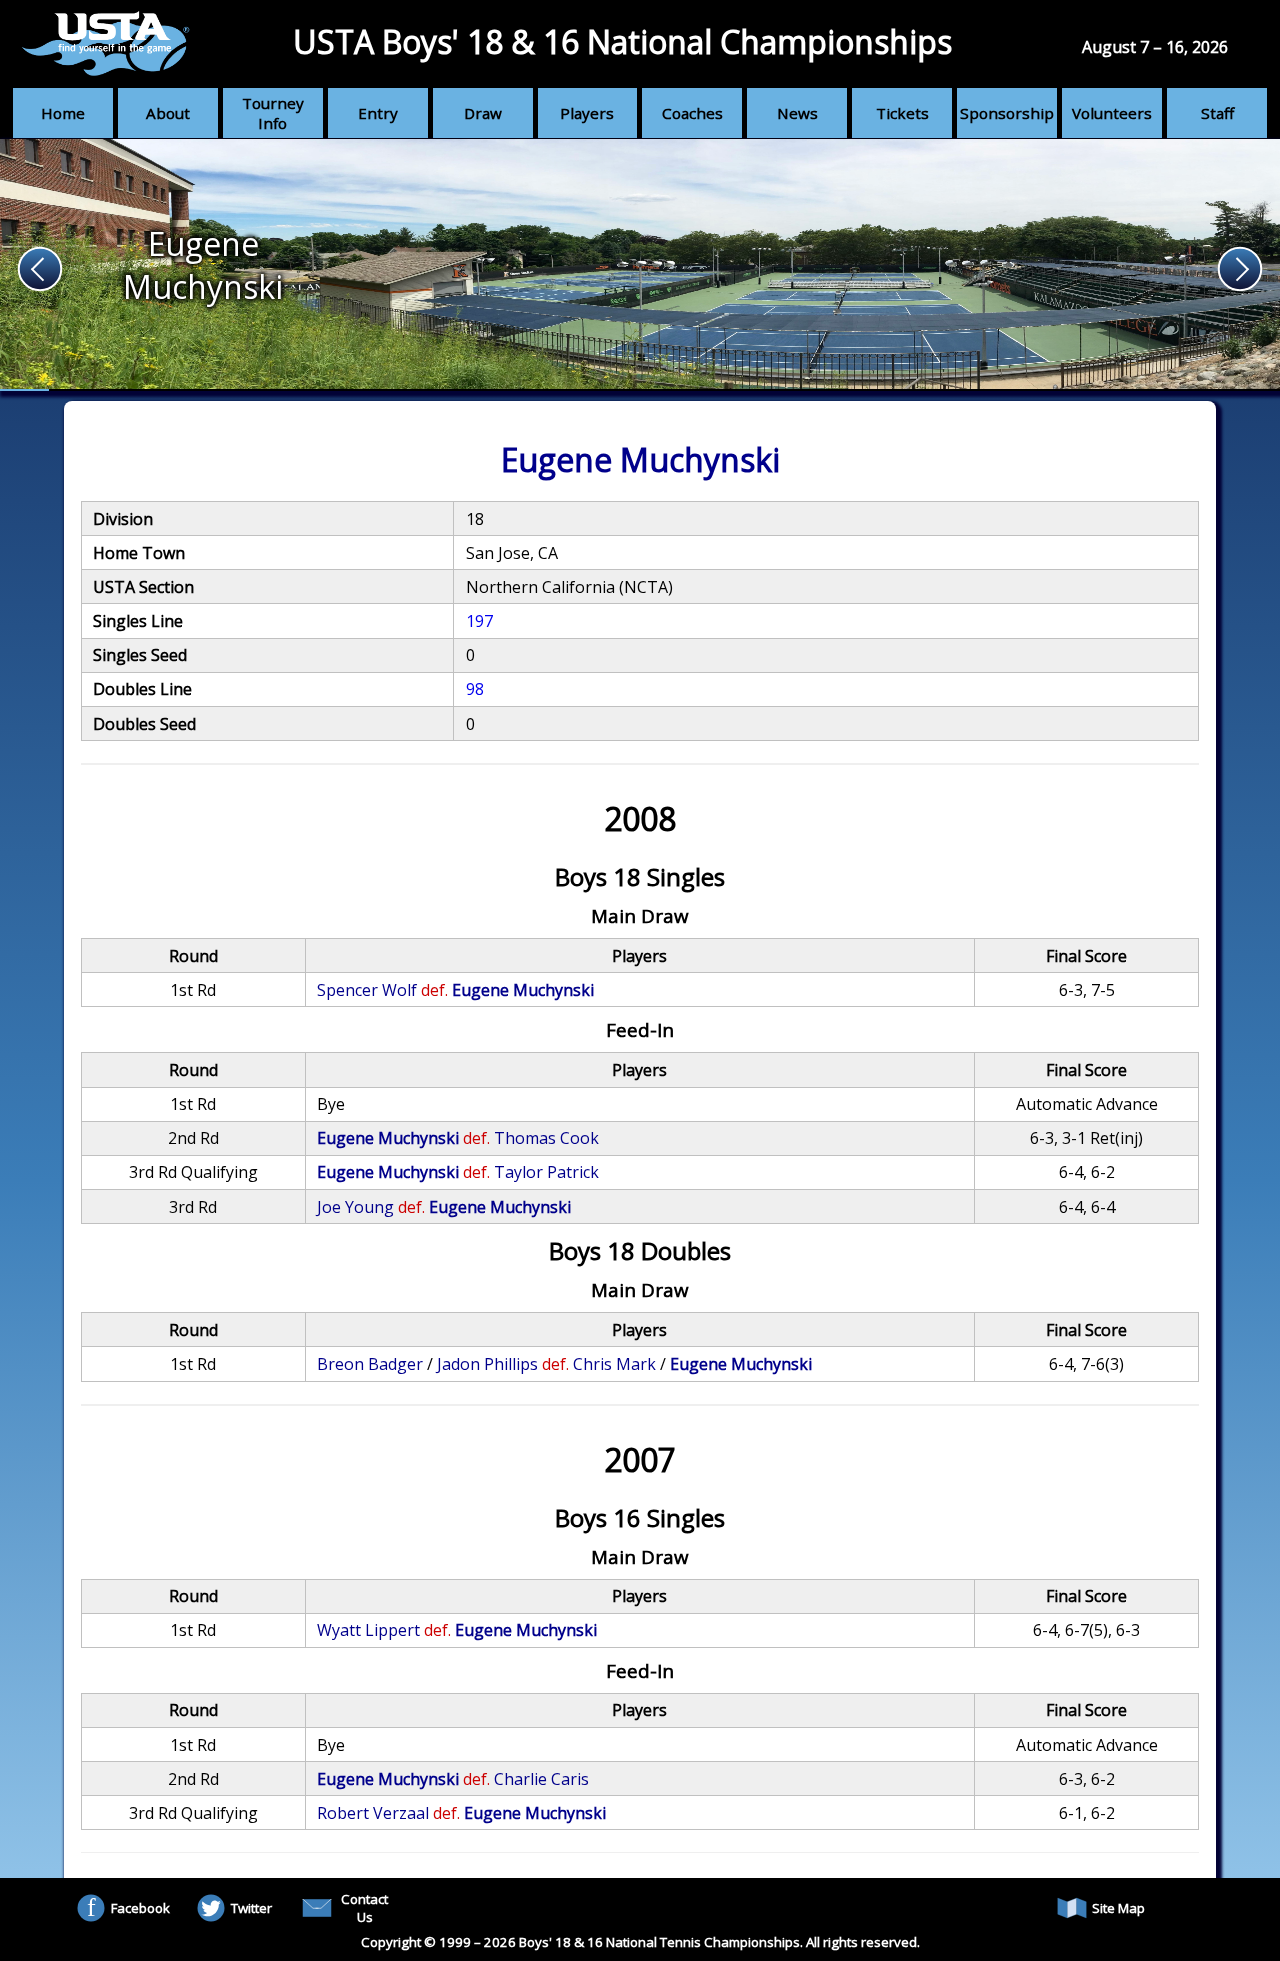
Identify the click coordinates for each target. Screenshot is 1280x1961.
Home (63, 113)
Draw (483, 113)
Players (587, 113)
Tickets (902, 113)
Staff (1217, 113)
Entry (378, 113)
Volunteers (1112, 113)
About (168, 113)
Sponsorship (1007, 113)
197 (479, 621)
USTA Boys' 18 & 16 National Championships (622, 41)
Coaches (692, 113)
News (797, 113)
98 (475, 689)
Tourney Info (273, 113)
